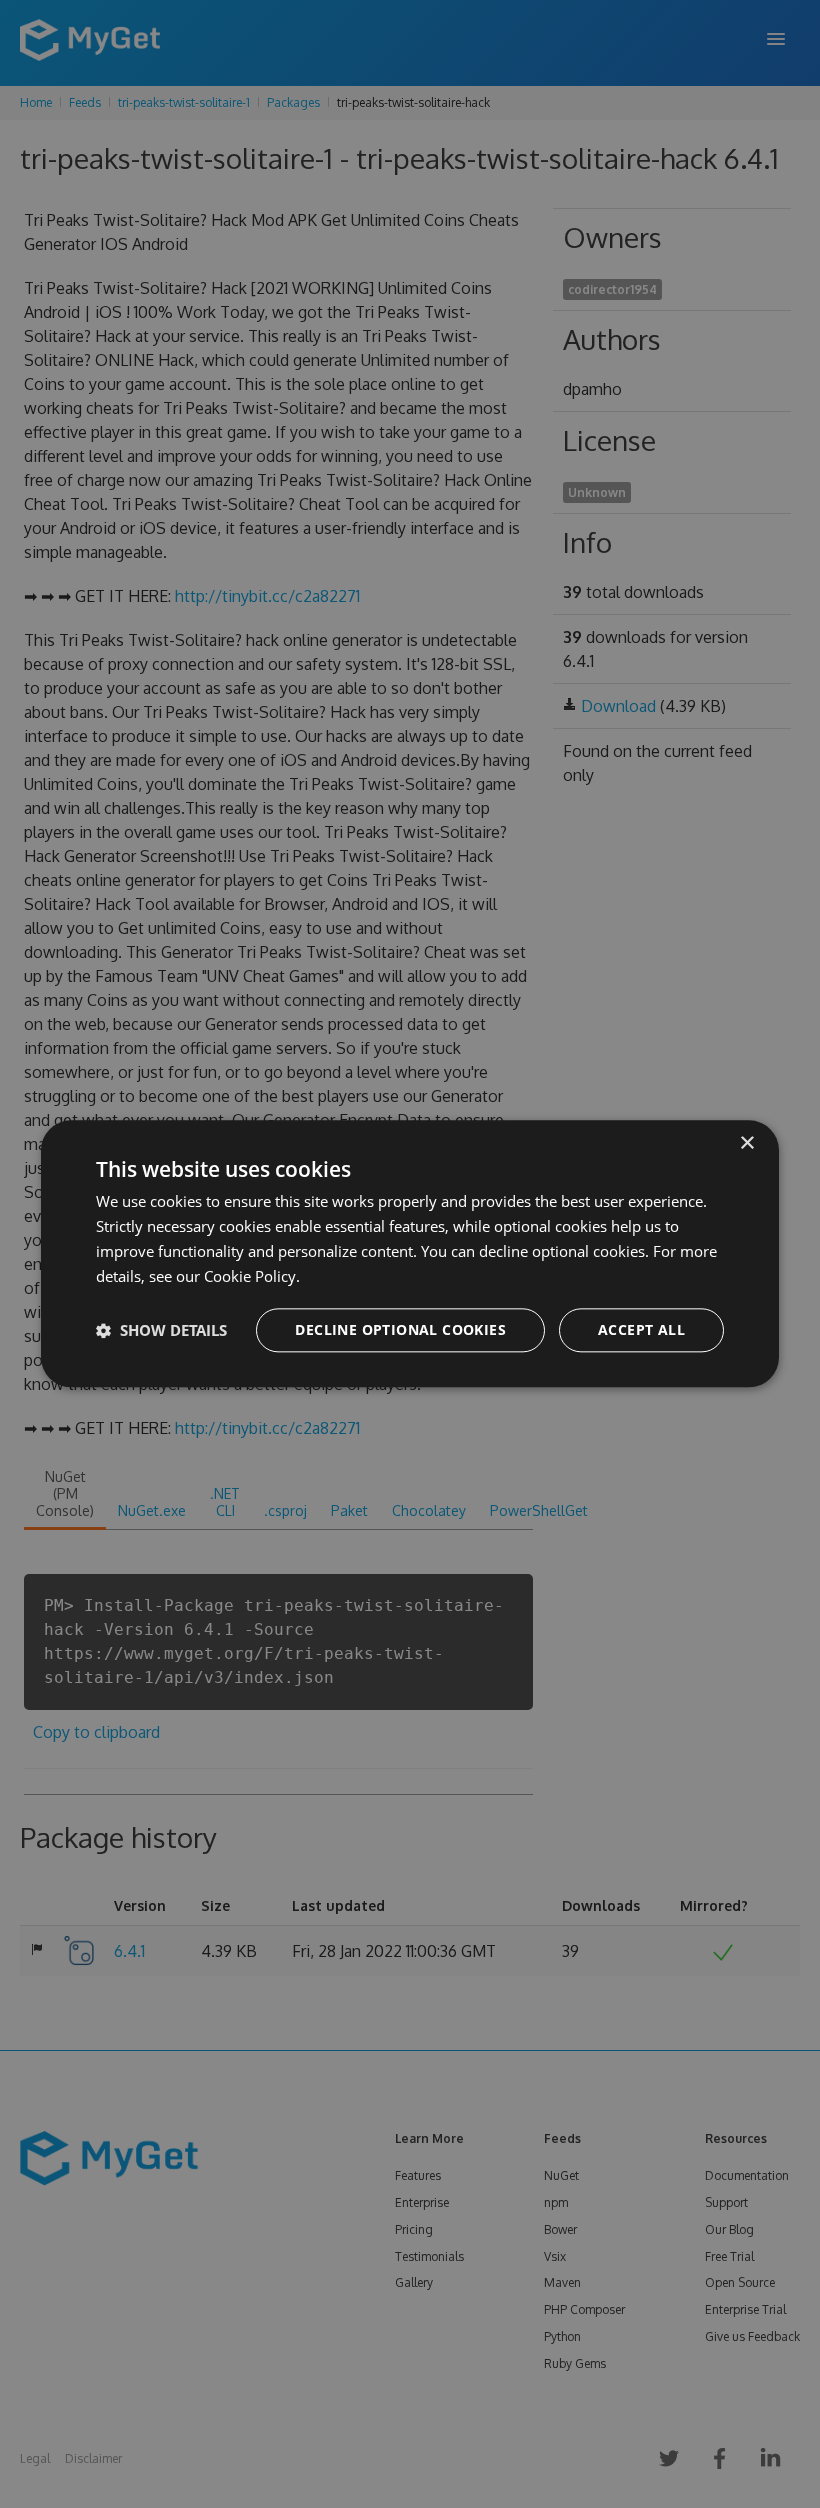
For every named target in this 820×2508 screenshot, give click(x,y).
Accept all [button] (641, 1330)
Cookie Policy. (252, 1276)
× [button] (746, 1143)
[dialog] (410, 1253)
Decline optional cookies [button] (400, 1330)
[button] (161, 1331)
